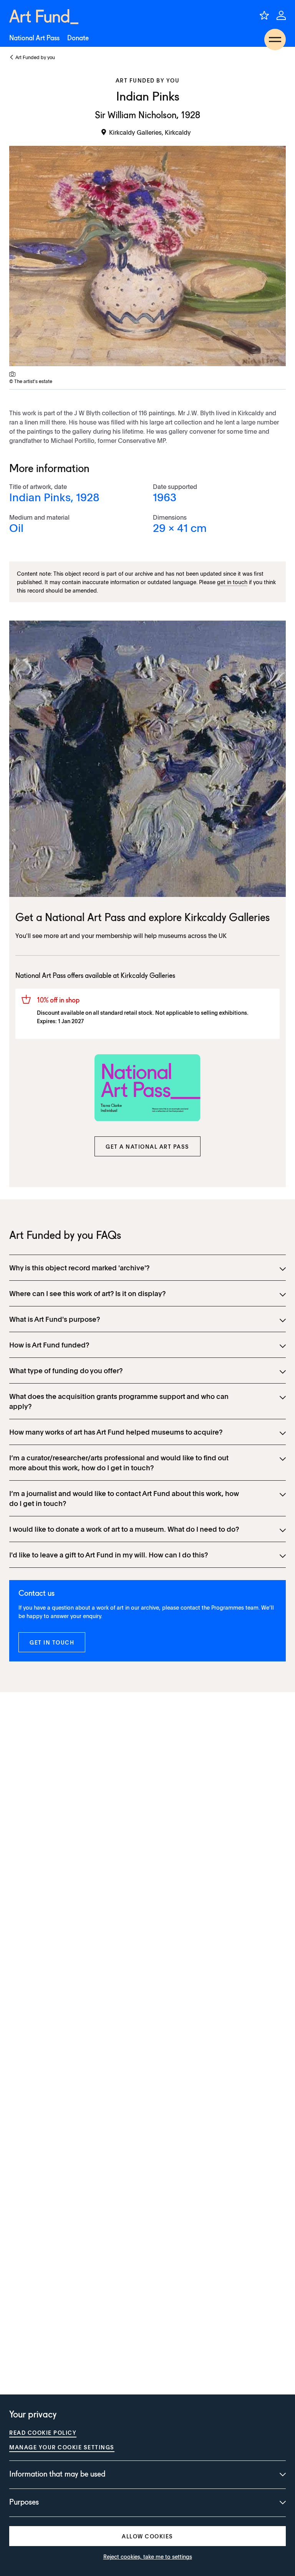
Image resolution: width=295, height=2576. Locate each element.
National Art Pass (34, 38)
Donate (78, 38)
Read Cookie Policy (43, 2432)
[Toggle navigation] (275, 40)
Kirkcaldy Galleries (227, 918)
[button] (147, 1146)
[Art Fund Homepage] (44, 17)
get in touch (232, 582)
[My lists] (264, 15)
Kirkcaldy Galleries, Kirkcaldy (150, 132)
